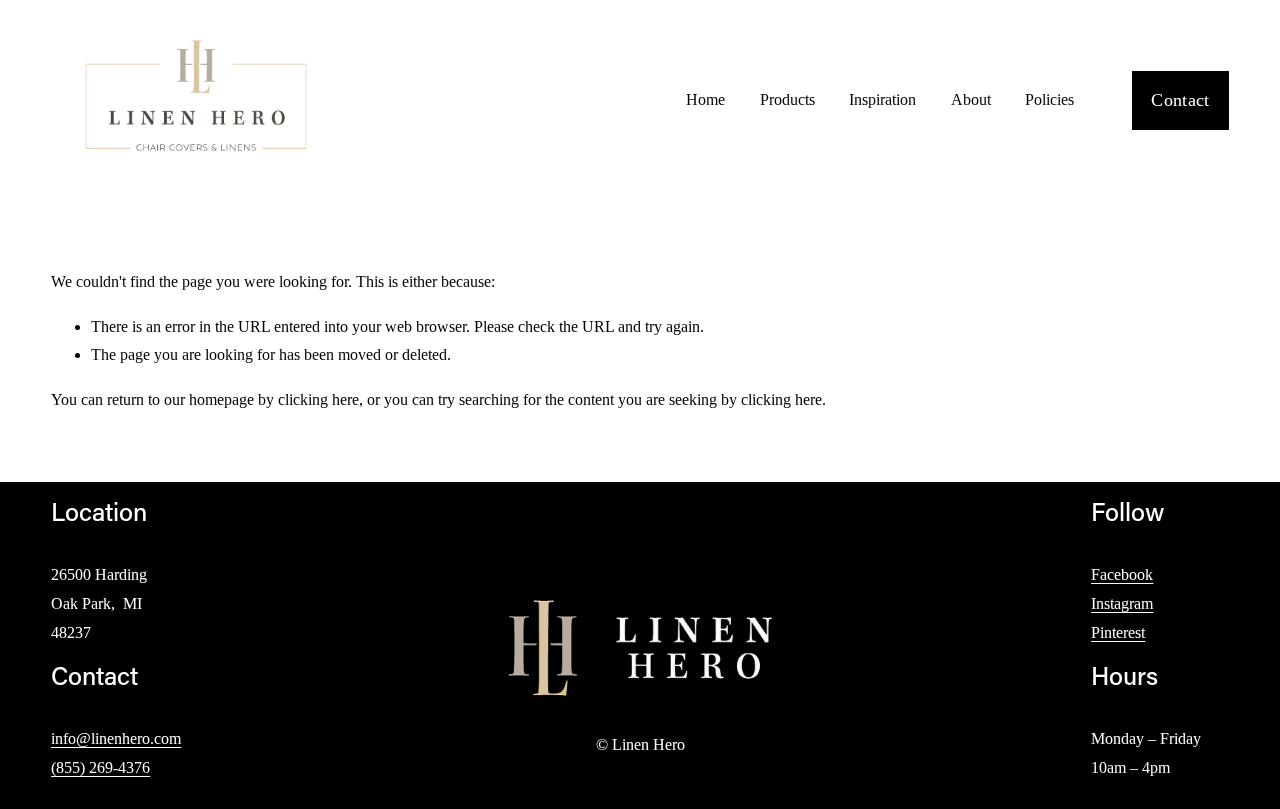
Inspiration (882, 99)
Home (705, 99)
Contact (1180, 100)
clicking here (318, 399)
